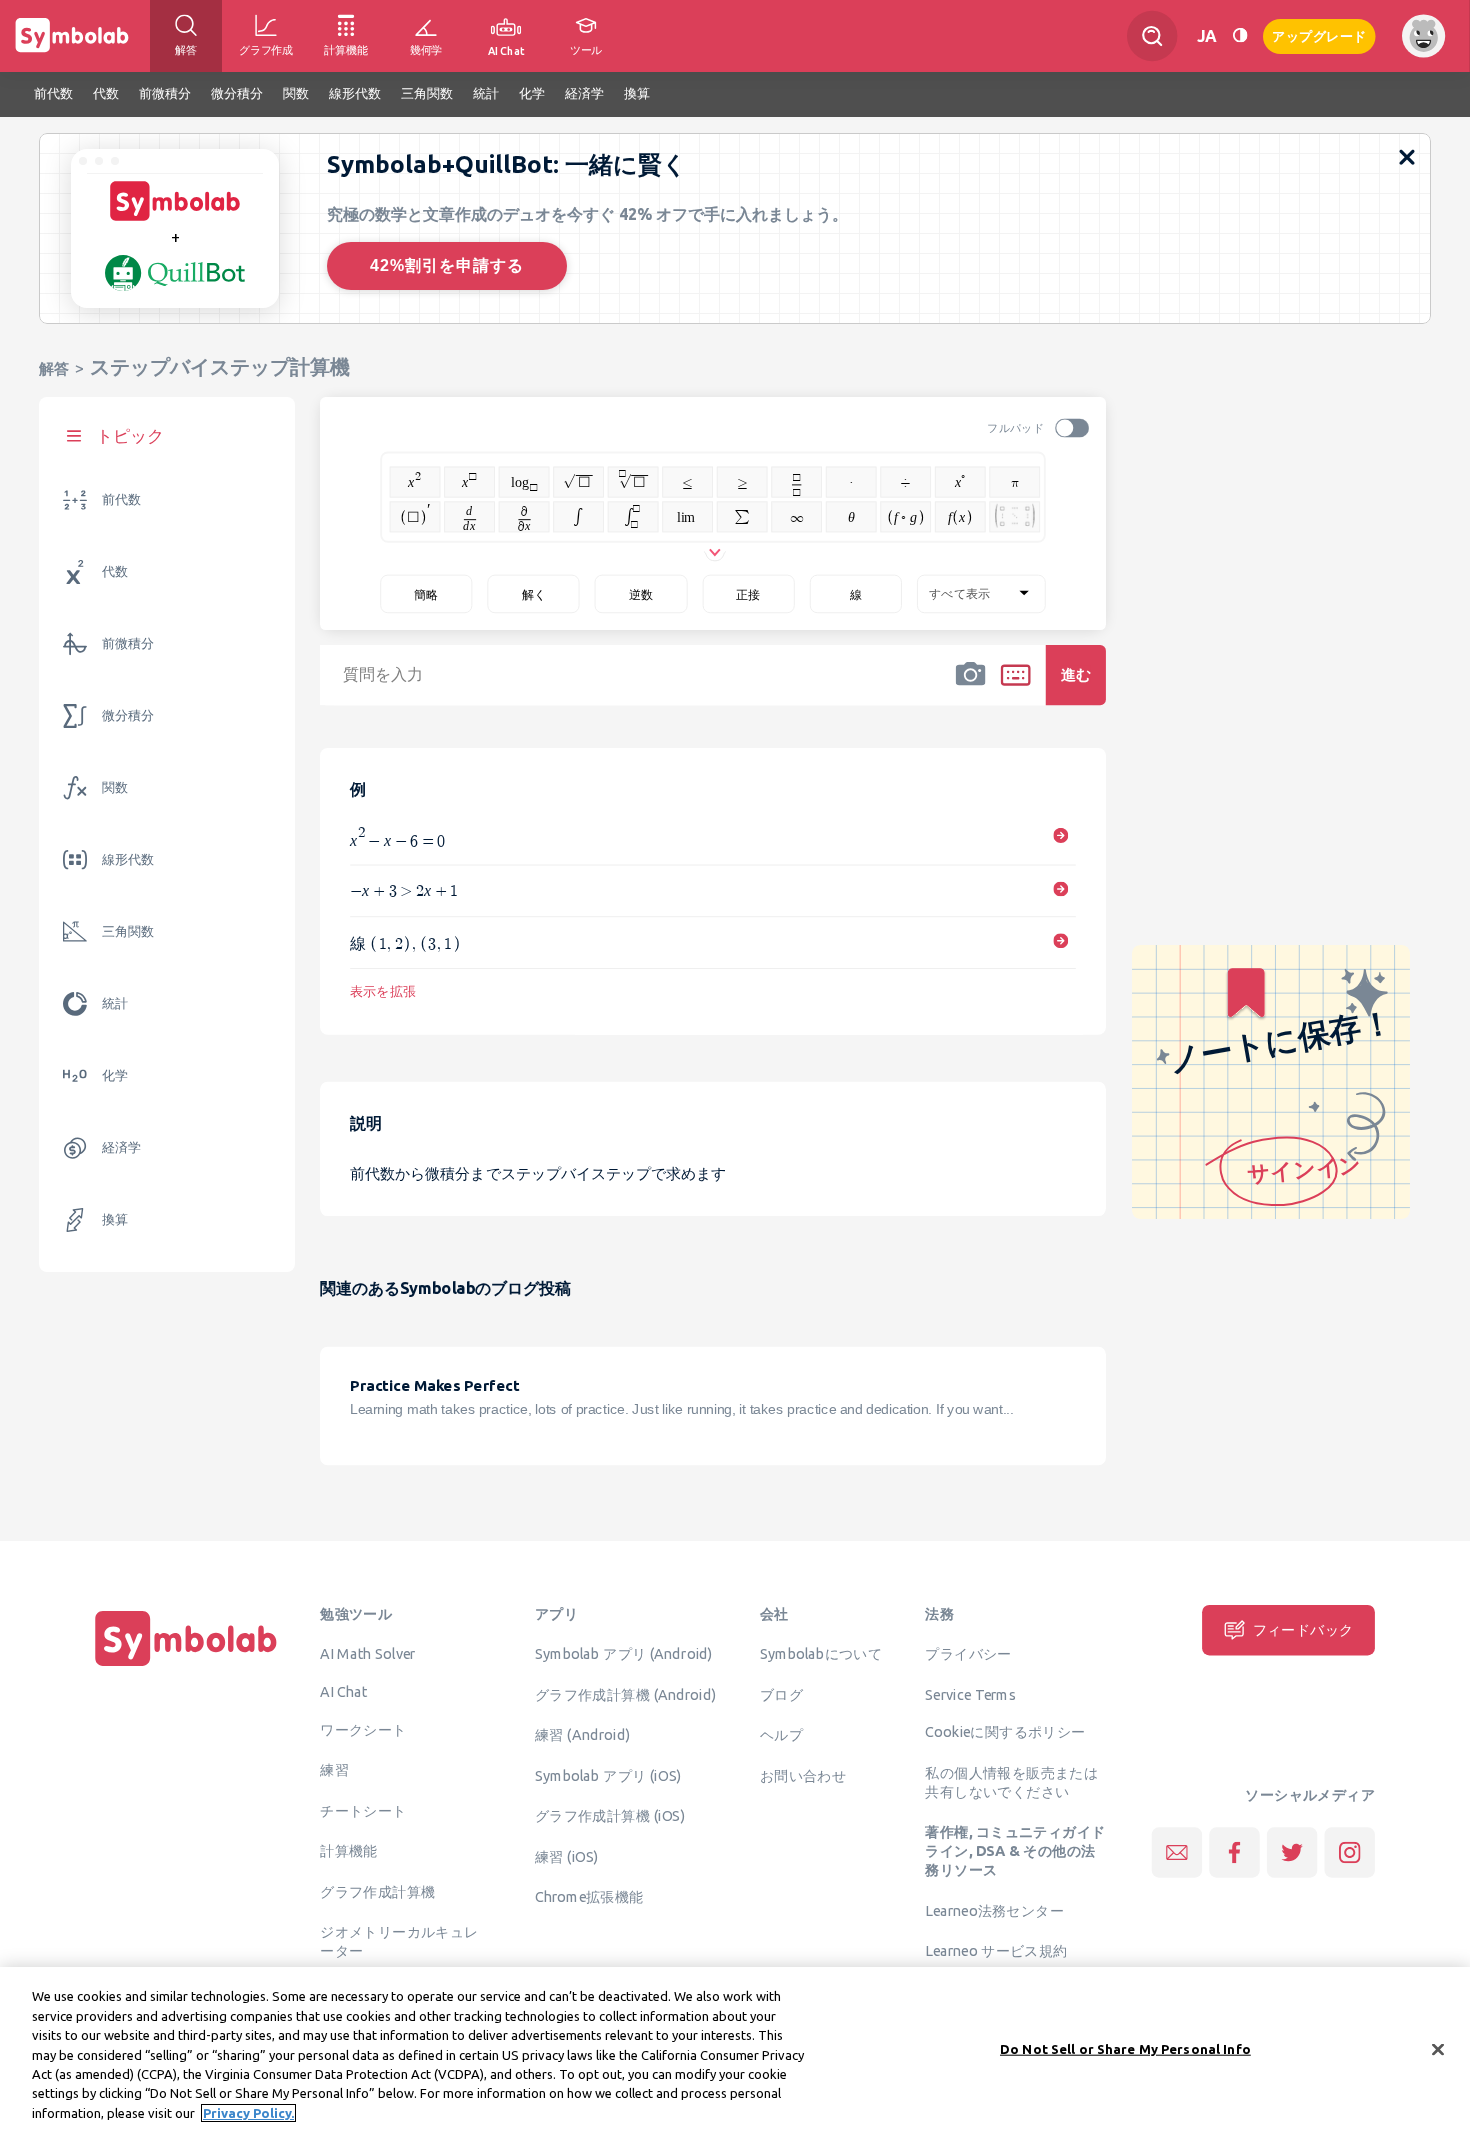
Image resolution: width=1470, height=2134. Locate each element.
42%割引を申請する (447, 265)
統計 (115, 1003)
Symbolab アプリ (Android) (624, 1654)
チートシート (363, 1810)
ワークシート (363, 1729)
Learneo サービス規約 (996, 1951)
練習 (334, 1770)
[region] (735, 2050)
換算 (115, 1219)
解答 (54, 368)
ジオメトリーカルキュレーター (399, 1941)
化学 (115, 1075)
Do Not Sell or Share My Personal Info (1125, 2048)
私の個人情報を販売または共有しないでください (1011, 1782)
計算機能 (349, 1851)
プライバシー (968, 1654)
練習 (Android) (582, 1735)
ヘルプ (781, 1735)
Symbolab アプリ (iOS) (608, 1775)
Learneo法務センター (994, 1910)
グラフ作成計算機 (377, 1891)
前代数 (121, 499)
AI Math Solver (367, 1654)
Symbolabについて (821, 1654)
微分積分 (128, 715)
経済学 (121, 1147)
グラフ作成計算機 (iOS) (610, 1816)
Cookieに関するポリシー (1005, 1732)
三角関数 (128, 931)
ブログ (781, 1694)
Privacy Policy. (248, 2113)
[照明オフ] (1240, 35)
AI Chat (344, 1692)
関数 (115, 787)
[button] (971, 688)
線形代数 (128, 859)
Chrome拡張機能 (589, 1897)
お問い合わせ (803, 1775)
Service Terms (970, 1694)
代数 (115, 571)
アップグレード (1319, 34)
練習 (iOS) (567, 1856)
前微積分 (128, 643)
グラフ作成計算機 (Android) (626, 1694)
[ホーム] (186, 1666)
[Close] (1438, 2049)
